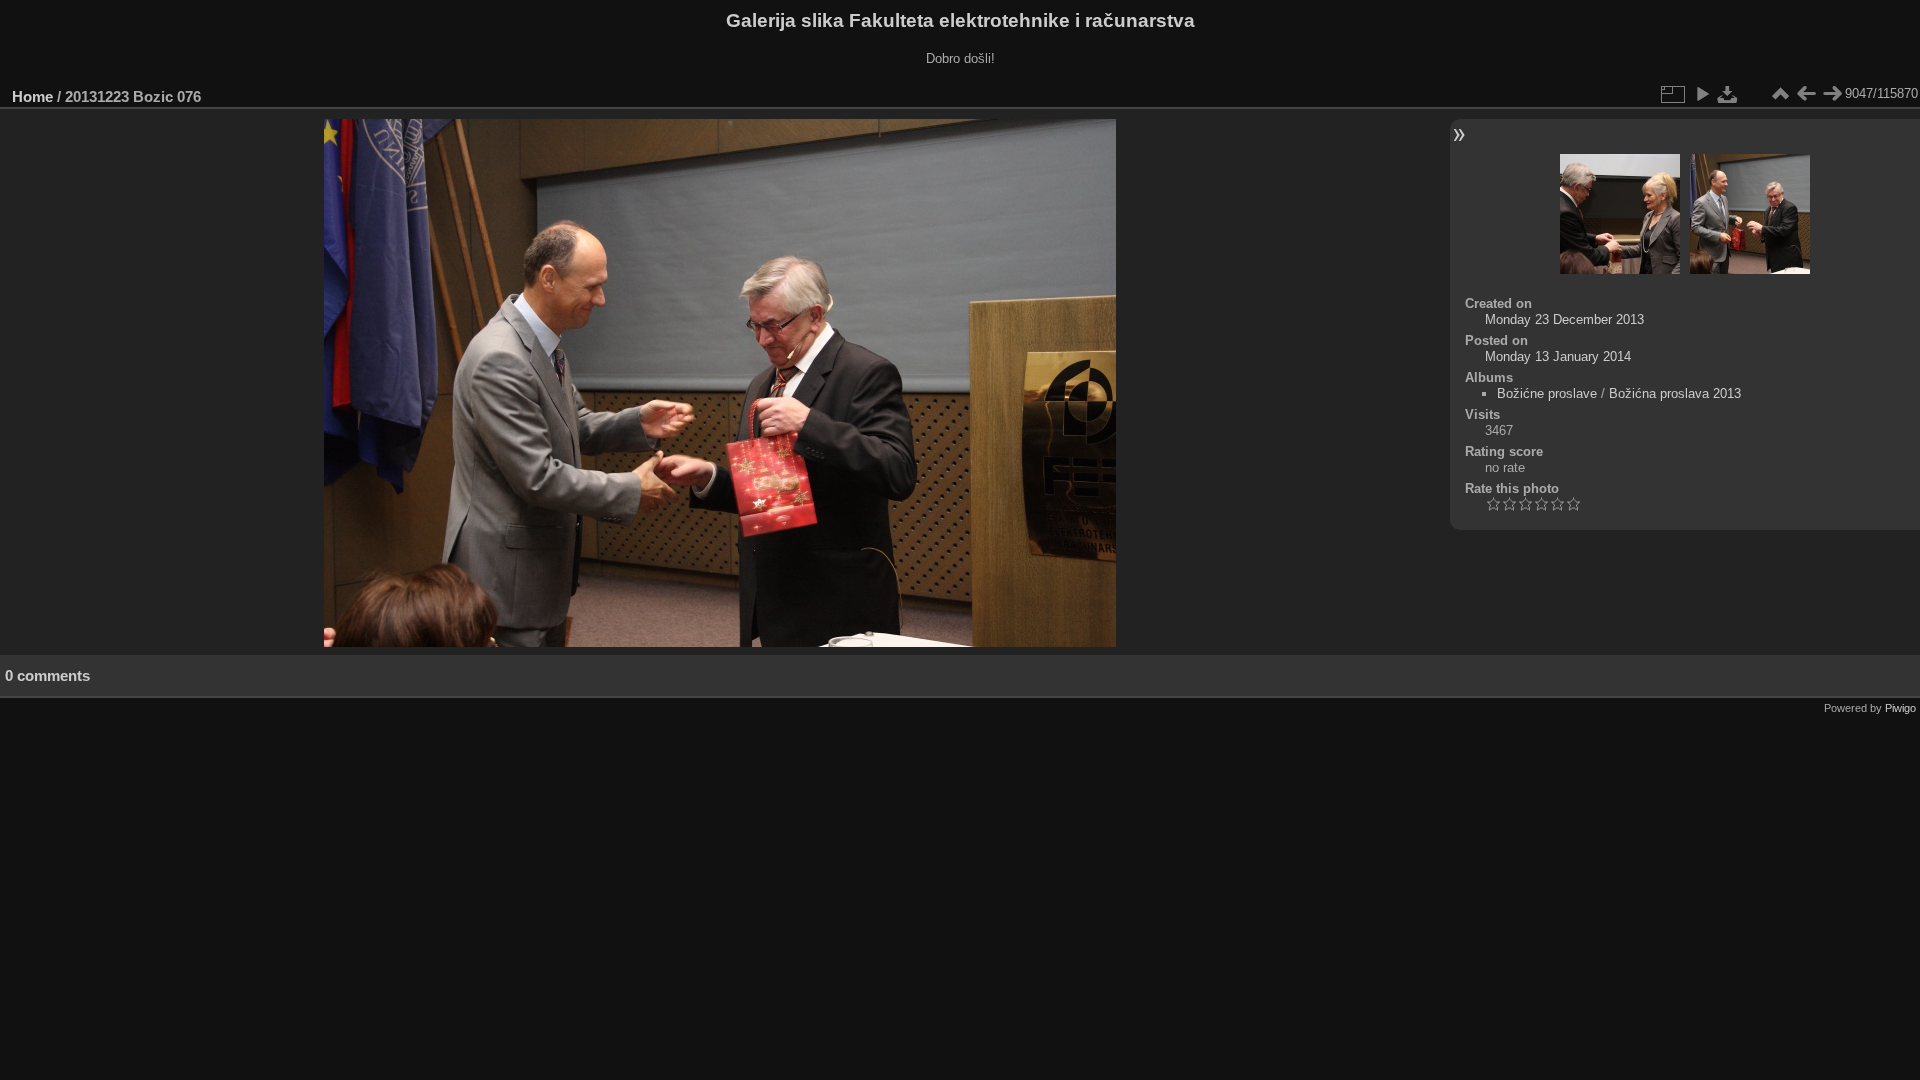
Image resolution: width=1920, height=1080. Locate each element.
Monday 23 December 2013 (1564, 319)
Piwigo (1900, 708)
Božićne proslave (1547, 393)
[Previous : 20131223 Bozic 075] (1806, 94)
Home (32, 96)
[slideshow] (1702, 94)
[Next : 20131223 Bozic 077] (1832, 94)
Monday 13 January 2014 (1558, 356)
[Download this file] (1728, 94)
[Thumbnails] (1780, 94)
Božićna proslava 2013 (1675, 393)
